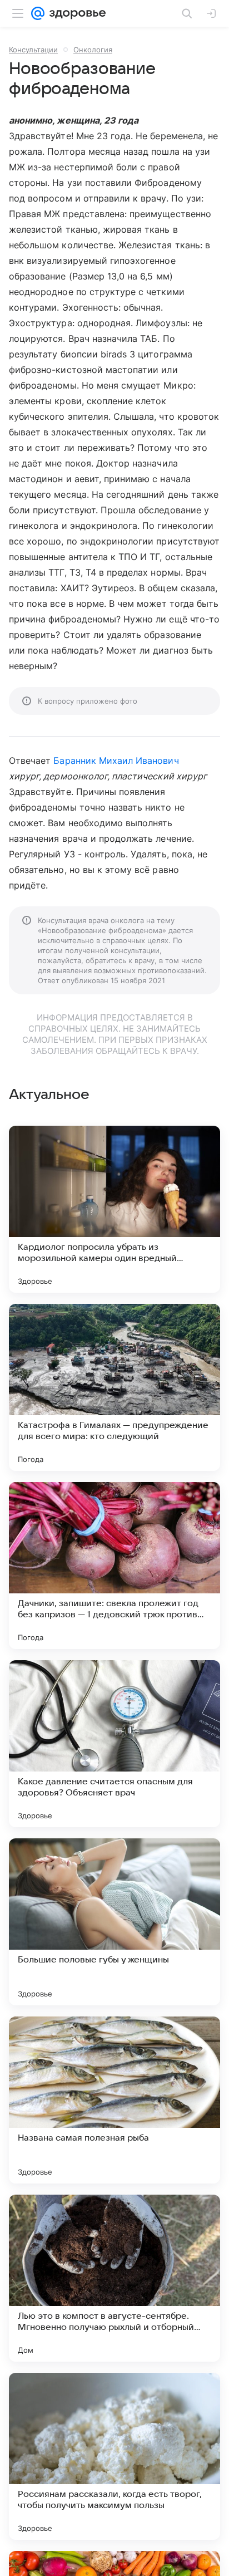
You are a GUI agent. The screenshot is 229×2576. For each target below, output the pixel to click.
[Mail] (38, 13)
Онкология (93, 50)
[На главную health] (75, 13)
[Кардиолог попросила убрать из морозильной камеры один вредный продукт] (114, 1209)
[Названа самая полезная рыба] (114, 2100)
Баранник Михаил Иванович (116, 760)
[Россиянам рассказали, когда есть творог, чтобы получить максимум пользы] (114, 2456)
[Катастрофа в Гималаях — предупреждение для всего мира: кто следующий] (114, 1387)
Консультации (33, 50)
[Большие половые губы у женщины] (114, 1922)
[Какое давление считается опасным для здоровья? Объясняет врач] (114, 1744)
